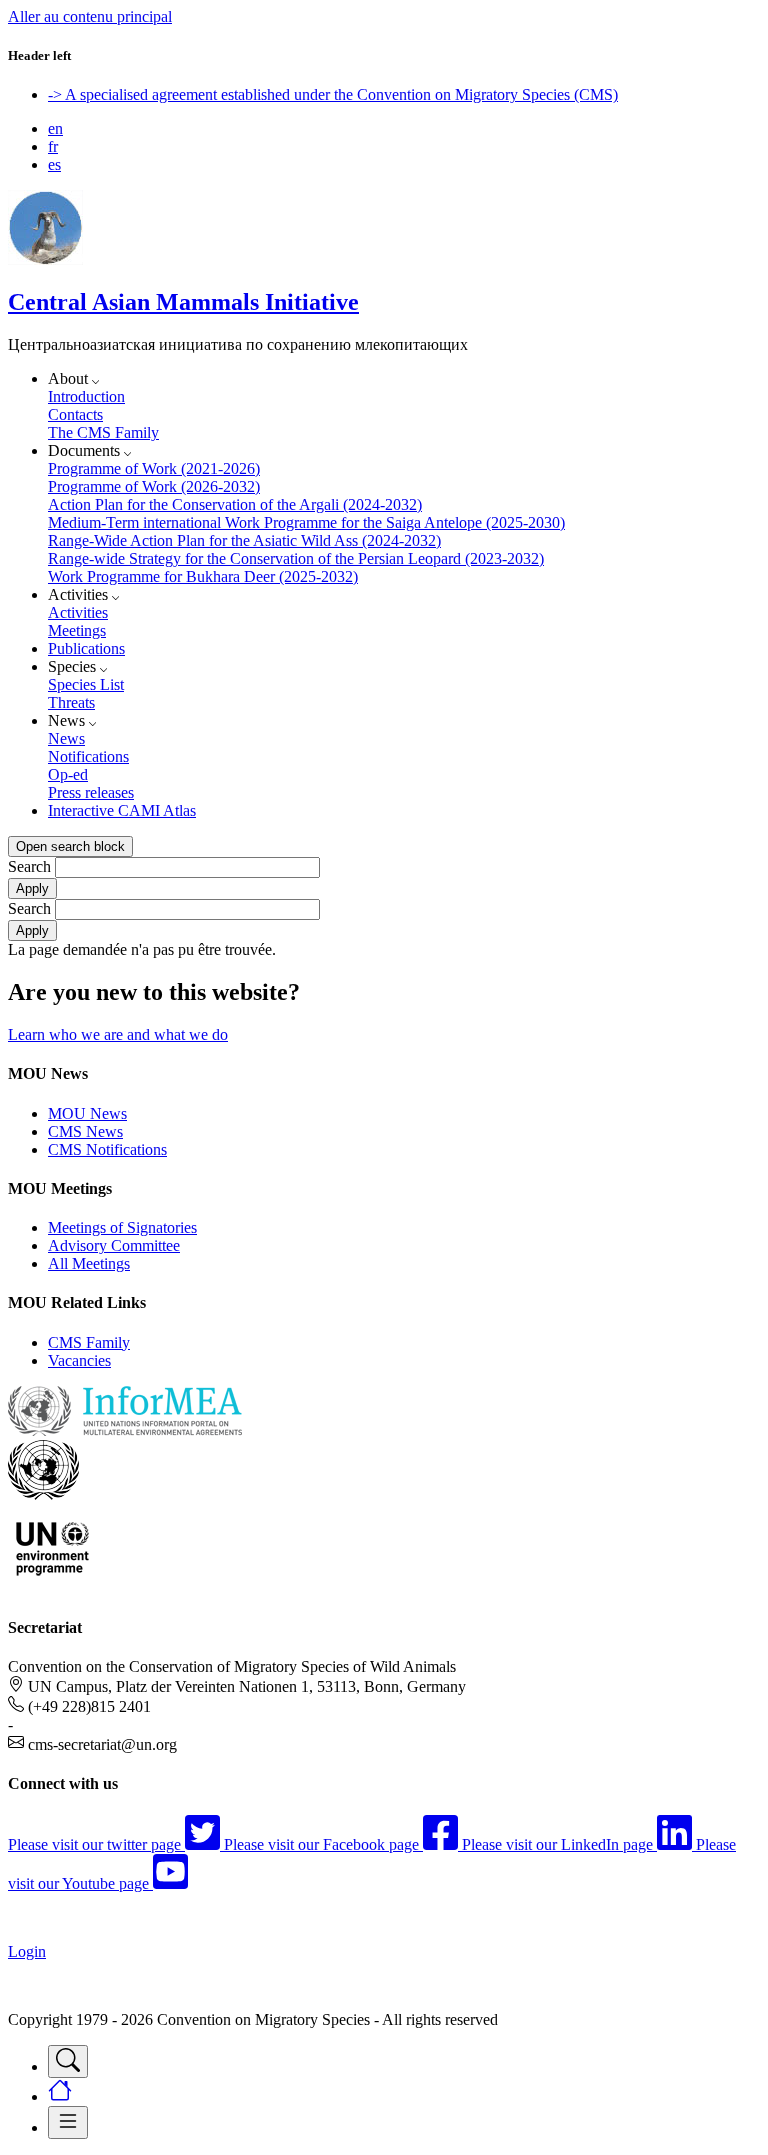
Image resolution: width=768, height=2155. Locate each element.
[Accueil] (45, 259)
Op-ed (68, 774)
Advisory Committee (114, 1245)
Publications (86, 648)
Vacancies (79, 1360)
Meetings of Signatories (122, 1227)
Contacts (75, 414)
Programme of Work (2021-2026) (154, 468)
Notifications (88, 756)
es (54, 164)
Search (29, 866)
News (66, 738)
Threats (71, 702)
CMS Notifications (107, 1149)
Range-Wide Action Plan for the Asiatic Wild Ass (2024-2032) (244, 540)
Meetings (77, 630)
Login (27, 1951)
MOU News (87, 1113)
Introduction (86, 396)
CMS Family (89, 1342)
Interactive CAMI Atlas (122, 810)
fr (53, 146)
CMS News (85, 1131)
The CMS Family (103, 432)
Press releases (91, 792)
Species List (86, 684)
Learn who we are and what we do (118, 1034)
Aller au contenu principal (90, 16)
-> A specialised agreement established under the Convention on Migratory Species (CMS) (333, 94)
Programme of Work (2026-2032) (154, 486)
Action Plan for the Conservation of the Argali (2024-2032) (235, 504)
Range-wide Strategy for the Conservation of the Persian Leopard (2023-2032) (296, 558)
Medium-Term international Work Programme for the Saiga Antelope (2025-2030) (306, 522)
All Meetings (89, 1263)
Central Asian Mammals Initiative (183, 302)
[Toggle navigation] (68, 2061)
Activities (78, 612)
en (55, 128)
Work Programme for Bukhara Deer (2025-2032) (203, 576)
